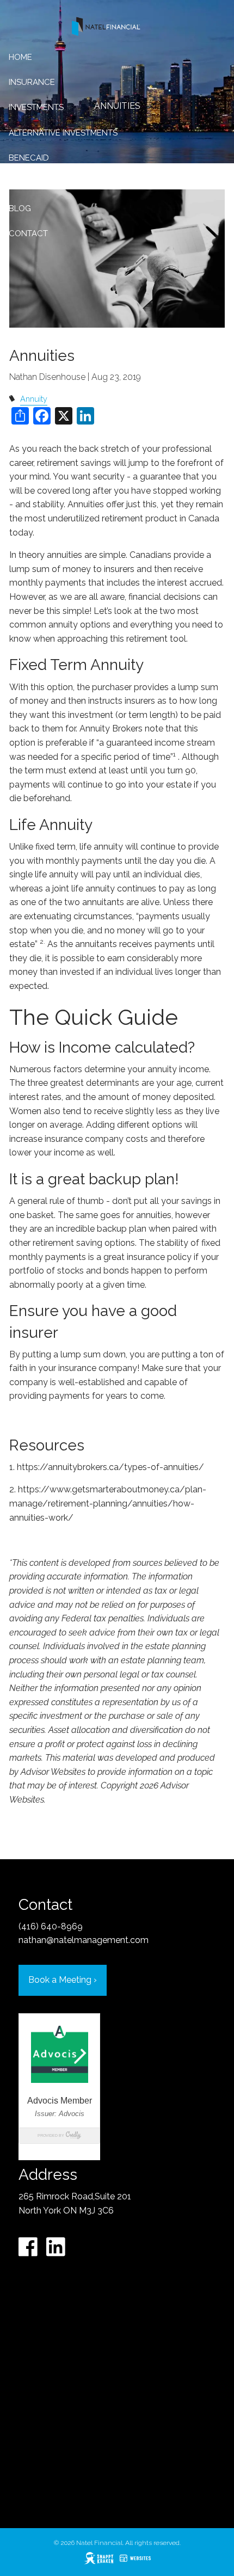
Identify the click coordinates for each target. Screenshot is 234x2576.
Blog (20, 208)
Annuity (34, 399)
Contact (28, 233)
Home (20, 57)
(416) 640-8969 (51, 1926)
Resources (33, 183)
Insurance (32, 82)
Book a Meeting (63, 1980)
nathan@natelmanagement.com (84, 1940)
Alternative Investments (63, 133)
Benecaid (29, 158)
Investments (36, 107)
